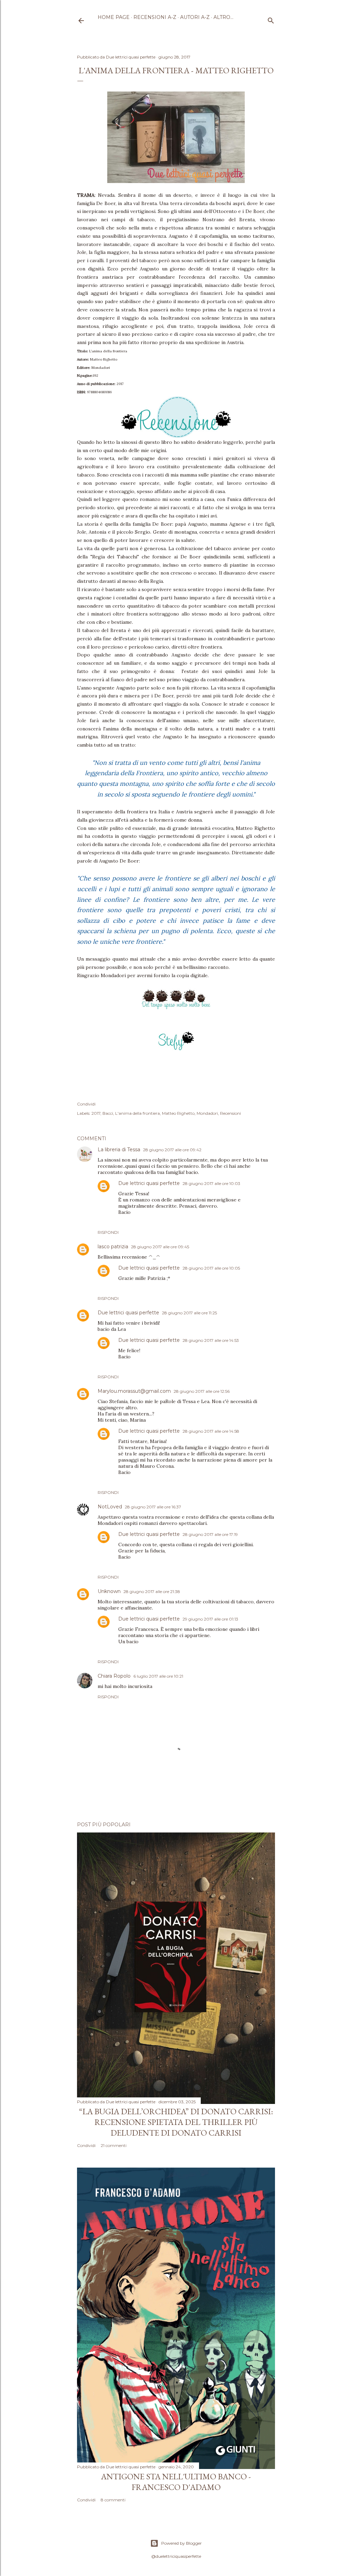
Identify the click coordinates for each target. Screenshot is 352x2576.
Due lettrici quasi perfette (149, 1183)
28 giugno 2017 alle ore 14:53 (211, 1340)
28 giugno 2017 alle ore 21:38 (152, 1591)
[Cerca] (271, 19)
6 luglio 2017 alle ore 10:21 (158, 1676)
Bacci (108, 1113)
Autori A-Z (195, 17)
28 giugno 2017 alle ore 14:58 (211, 1431)
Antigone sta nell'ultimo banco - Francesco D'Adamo (176, 2482)
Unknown (109, 1591)
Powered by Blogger (181, 2543)
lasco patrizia (113, 1247)
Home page (114, 17)
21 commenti (114, 2145)
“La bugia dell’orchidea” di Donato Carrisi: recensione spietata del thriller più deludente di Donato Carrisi (176, 2122)
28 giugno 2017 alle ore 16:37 (153, 1507)
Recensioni (230, 1113)
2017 (96, 1113)
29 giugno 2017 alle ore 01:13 (210, 1619)
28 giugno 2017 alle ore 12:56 (202, 1391)
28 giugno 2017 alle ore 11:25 (189, 1313)
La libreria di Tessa (119, 1150)
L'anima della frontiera (137, 1113)
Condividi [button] (86, 1104)
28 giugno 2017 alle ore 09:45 (160, 1247)
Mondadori (207, 1113)
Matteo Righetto (178, 1113)
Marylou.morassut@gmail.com (134, 1391)
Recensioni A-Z (155, 17)
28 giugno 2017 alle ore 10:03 (211, 1183)
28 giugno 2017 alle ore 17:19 (210, 1534)
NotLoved (110, 1507)
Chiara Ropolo (114, 1676)
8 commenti (113, 2500)
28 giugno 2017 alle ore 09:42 (172, 1150)
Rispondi (108, 1232)
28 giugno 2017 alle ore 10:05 (211, 1268)
